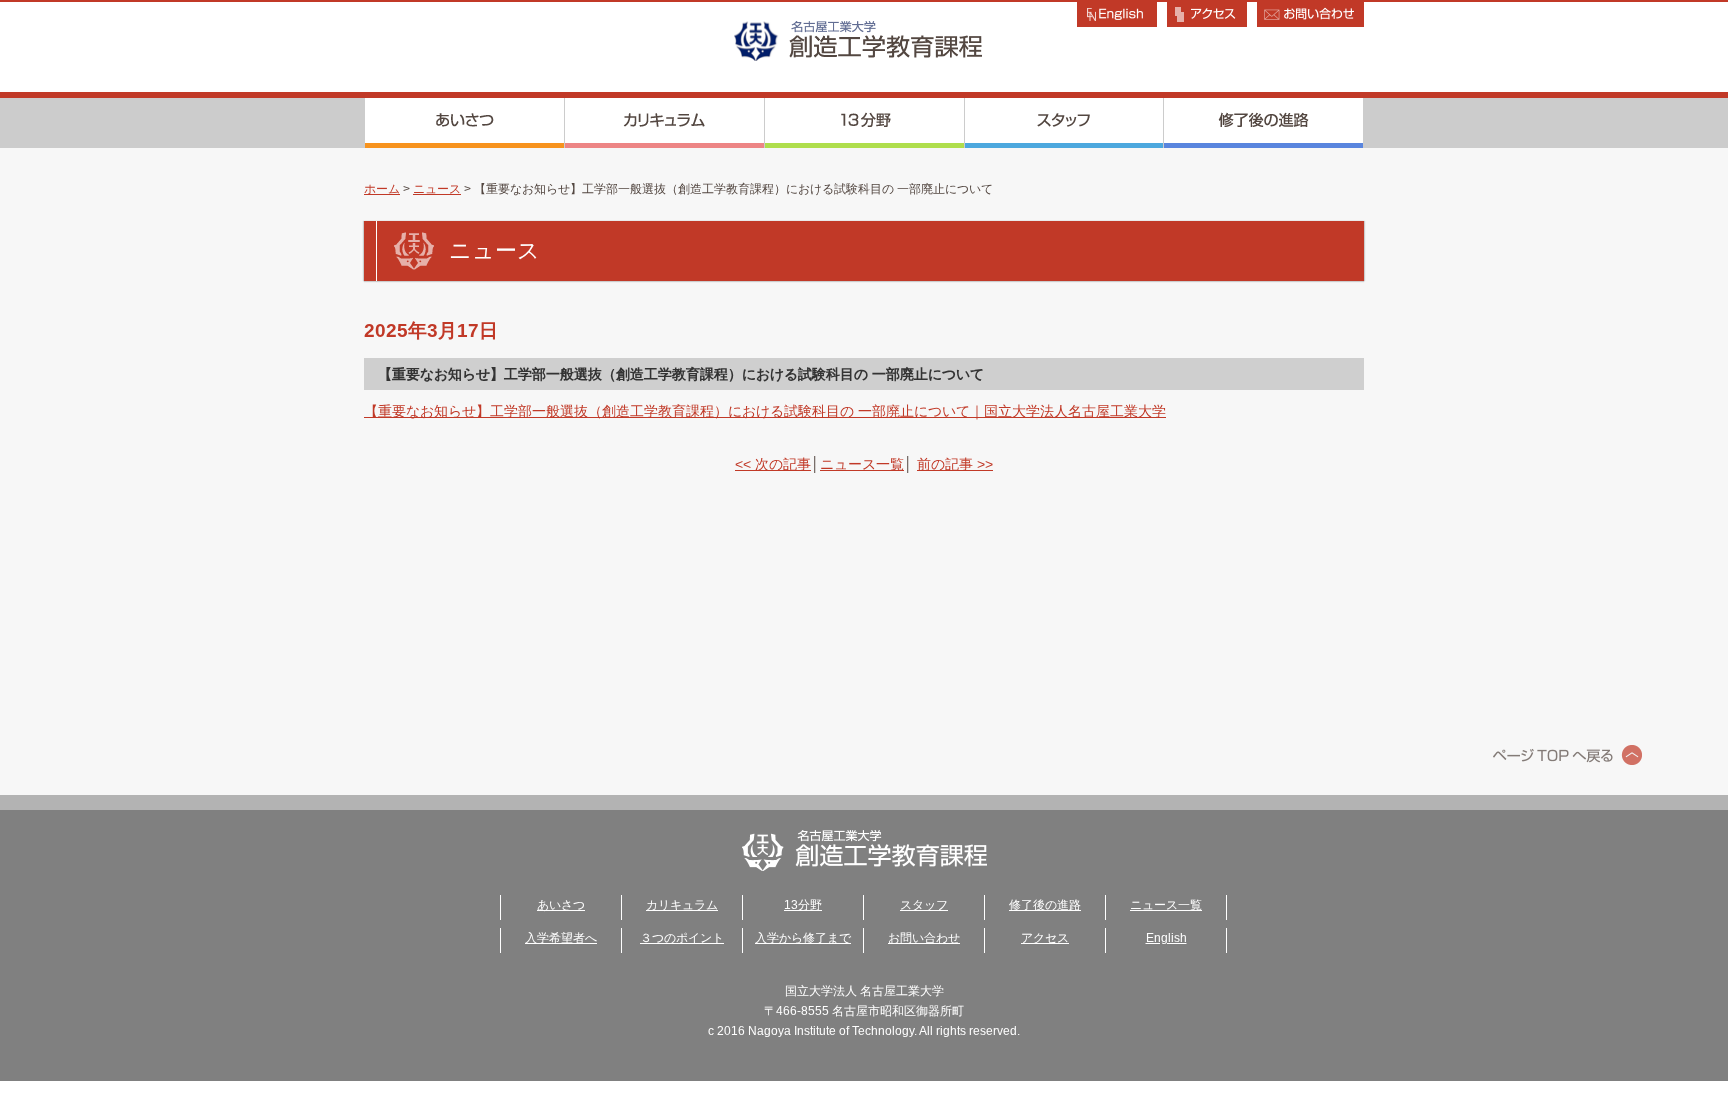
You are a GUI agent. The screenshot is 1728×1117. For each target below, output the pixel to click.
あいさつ (464, 123)
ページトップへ (1567, 755)
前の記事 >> (955, 464)
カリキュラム (665, 123)
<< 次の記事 (773, 464)
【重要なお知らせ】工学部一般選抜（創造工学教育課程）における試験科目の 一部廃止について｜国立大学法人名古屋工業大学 (765, 411)
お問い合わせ (924, 938)
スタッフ (1064, 123)
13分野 (865, 123)
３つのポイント (682, 938)
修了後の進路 (1264, 123)
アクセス (1045, 938)
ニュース (437, 189)
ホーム (382, 189)
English (1166, 938)
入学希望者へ (561, 938)
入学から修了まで (803, 938)
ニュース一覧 (862, 464)
